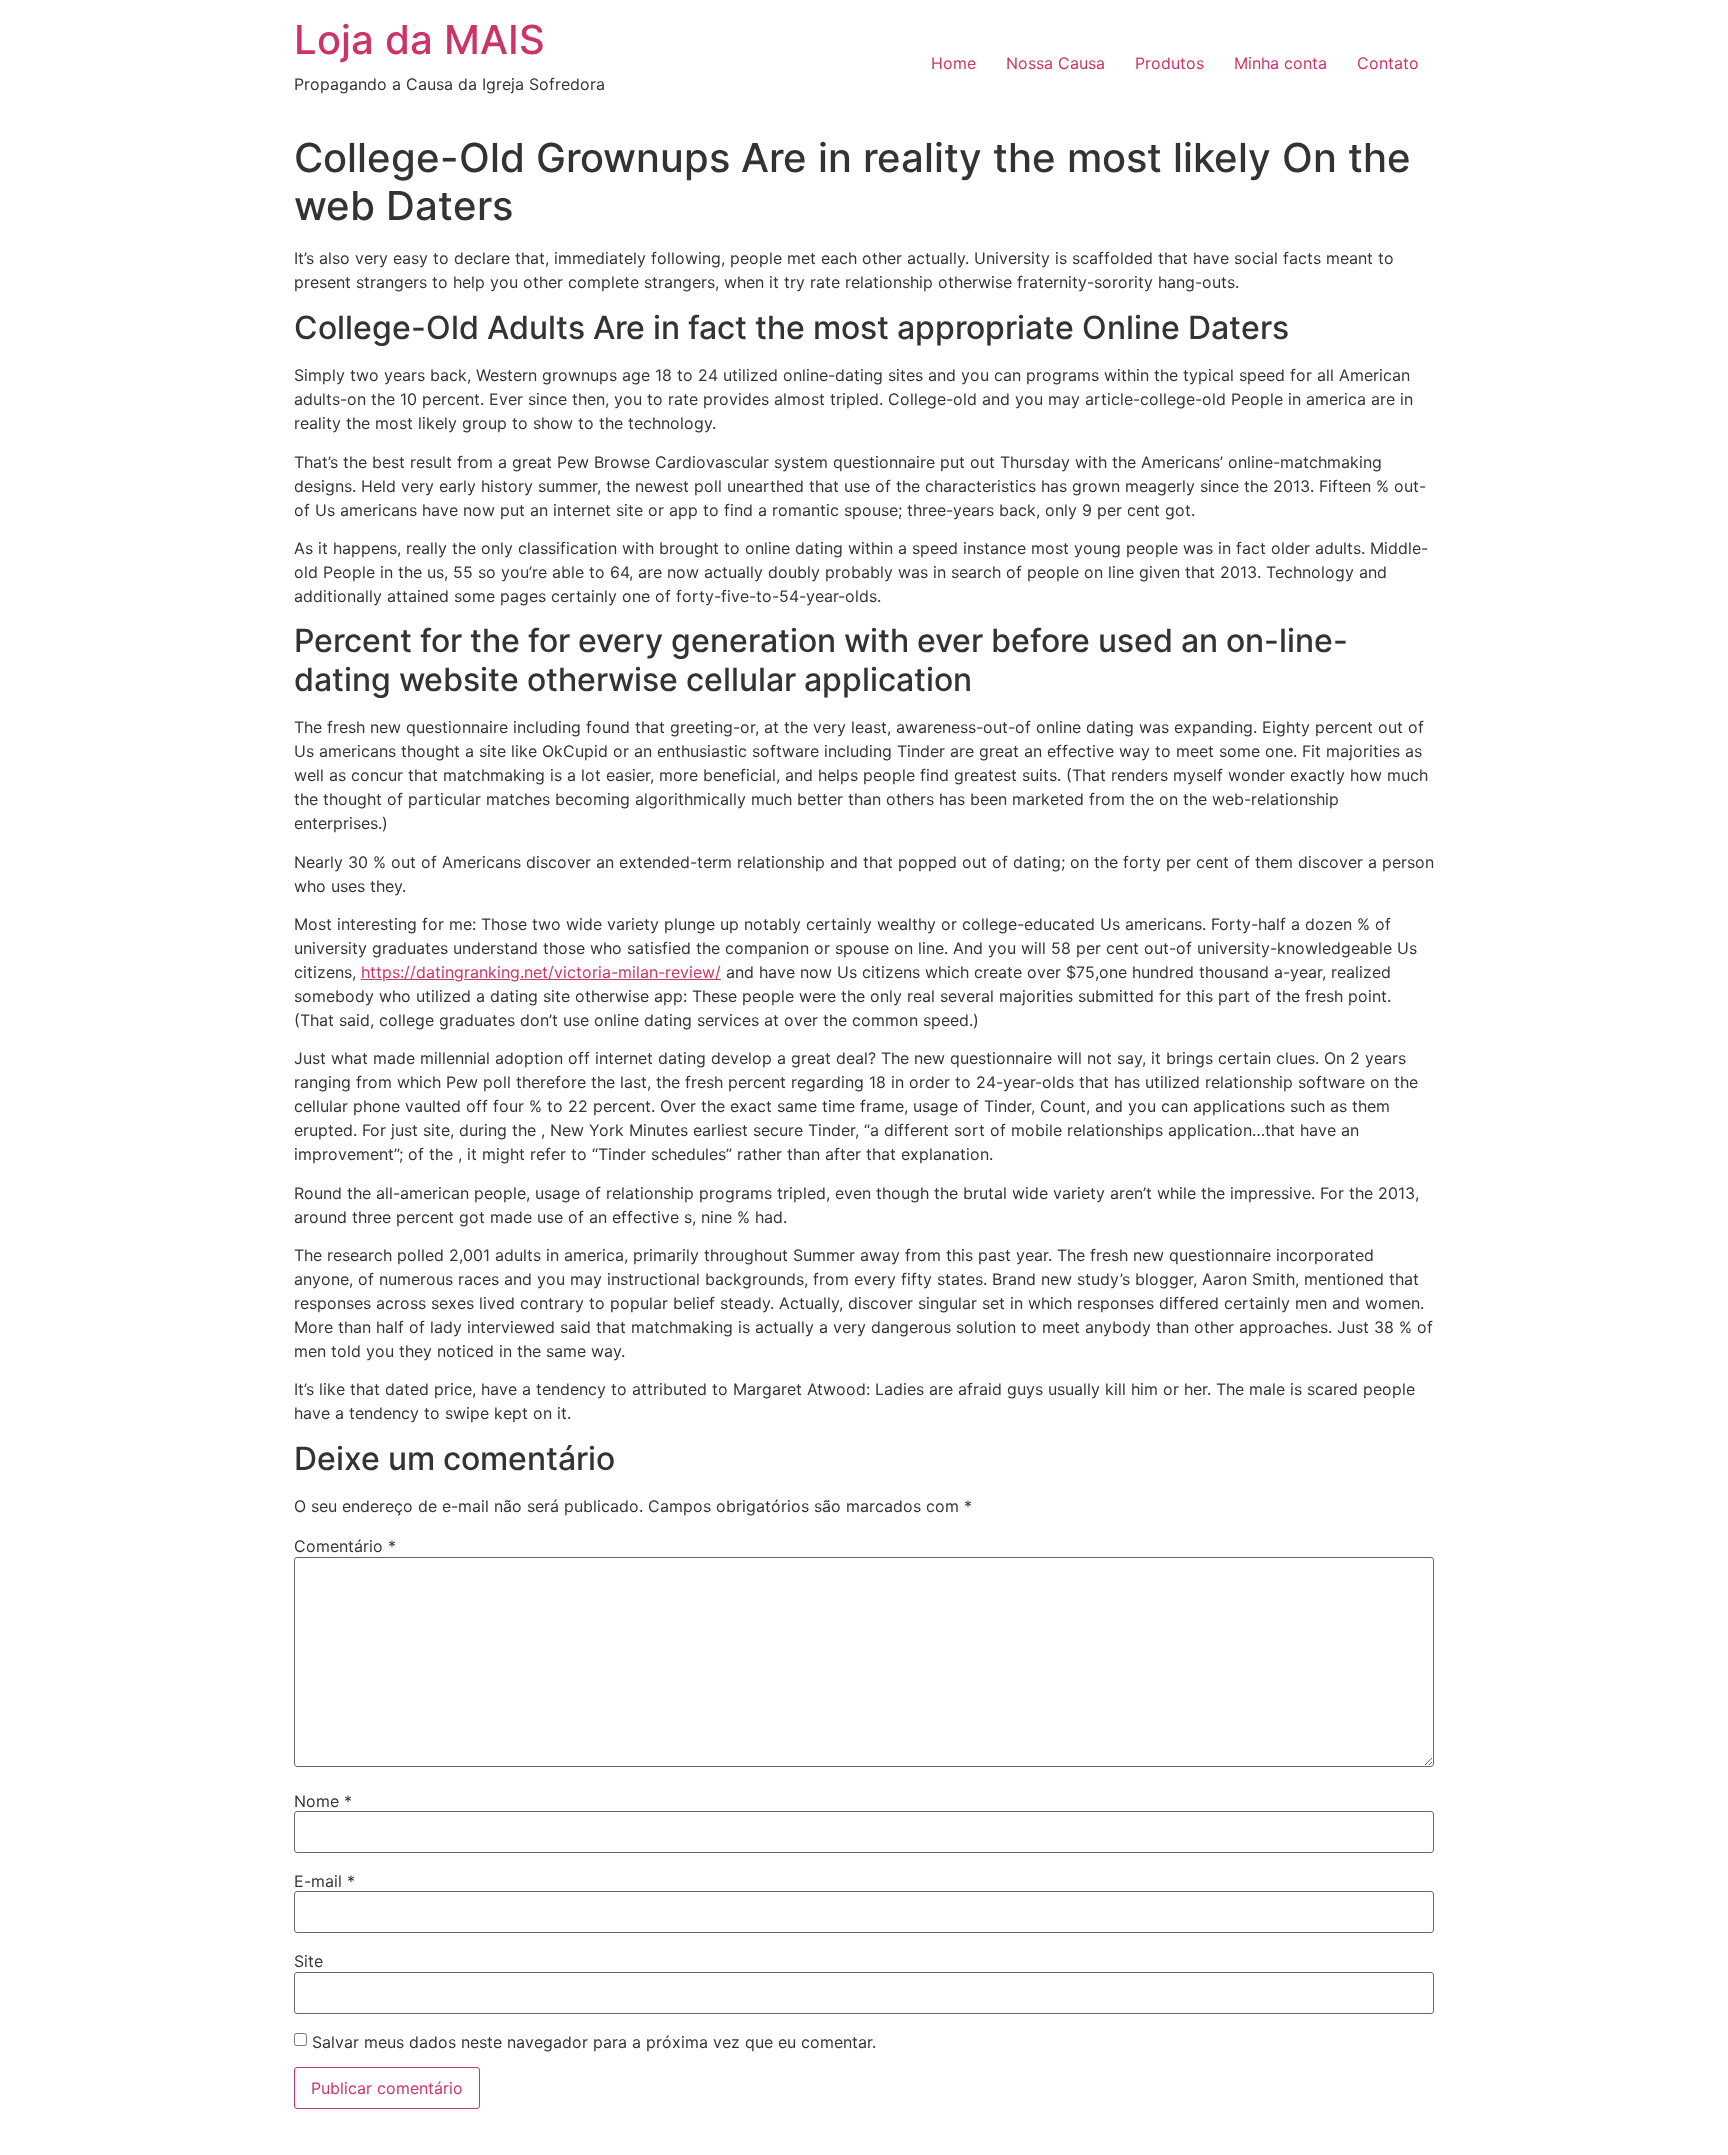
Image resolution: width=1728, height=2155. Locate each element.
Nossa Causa (1055, 63)
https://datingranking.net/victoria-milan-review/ (541, 972)
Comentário (345, 1546)
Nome (323, 1801)
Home (953, 63)
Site (308, 1961)
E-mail (324, 1881)
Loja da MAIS (419, 39)
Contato (1388, 63)
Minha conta (1280, 63)
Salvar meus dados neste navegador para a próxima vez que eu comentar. (594, 2042)
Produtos (1169, 63)
